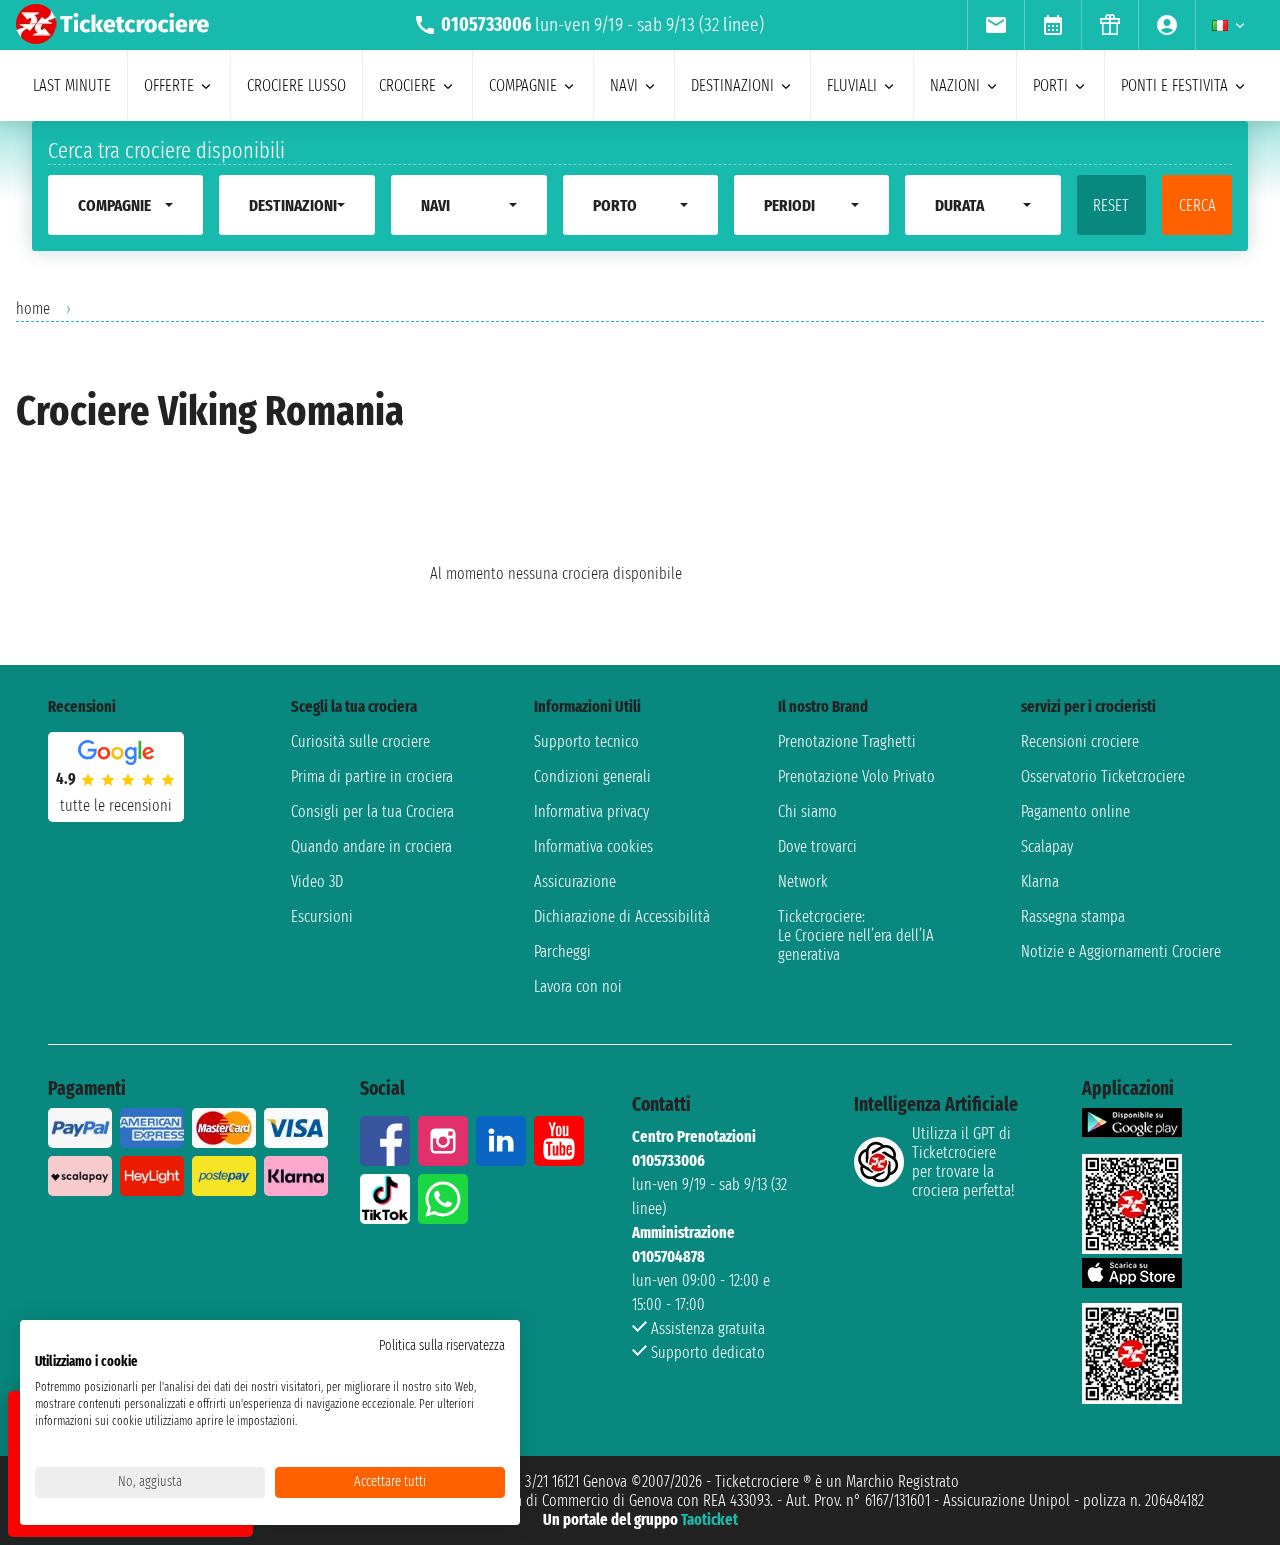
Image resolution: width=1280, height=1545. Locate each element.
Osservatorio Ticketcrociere (1103, 776)
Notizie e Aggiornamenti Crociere (1121, 951)
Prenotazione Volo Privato (856, 776)
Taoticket (709, 1519)
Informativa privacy (591, 811)
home (33, 308)
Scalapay (1047, 846)
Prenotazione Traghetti (847, 741)
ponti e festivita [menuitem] (1174, 85)
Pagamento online (1075, 811)
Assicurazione (575, 881)
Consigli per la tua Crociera (372, 811)
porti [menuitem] (1050, 85)
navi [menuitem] (624, 85)
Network (803, 881)
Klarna (1040, 881)
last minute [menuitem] (72, 85)
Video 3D (317, 881)
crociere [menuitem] (407, 85)
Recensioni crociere (1080, 741)
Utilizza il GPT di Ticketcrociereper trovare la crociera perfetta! (963, 1162)
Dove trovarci (817, 846)
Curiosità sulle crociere (360, 741)
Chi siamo (807, 811)
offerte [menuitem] (169, 85)
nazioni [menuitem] (955, 85)
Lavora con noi (578, 986)
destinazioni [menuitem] (732, 85)
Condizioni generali (592, 776)
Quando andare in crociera (371, 846)
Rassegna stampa (1073, 916)
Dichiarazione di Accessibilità (622, 916)
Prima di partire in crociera (372, 776)
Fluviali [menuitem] (852, 85)
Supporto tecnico (586, 741)
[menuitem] (995, 25)
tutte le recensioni (116, 805)
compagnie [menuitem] (523, 85)
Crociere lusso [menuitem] (296, 85)
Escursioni (322, 916)
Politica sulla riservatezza (442, 1345)
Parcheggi (562, 951)
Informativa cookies (593, 846)
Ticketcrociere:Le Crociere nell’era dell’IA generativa (856, 935)
